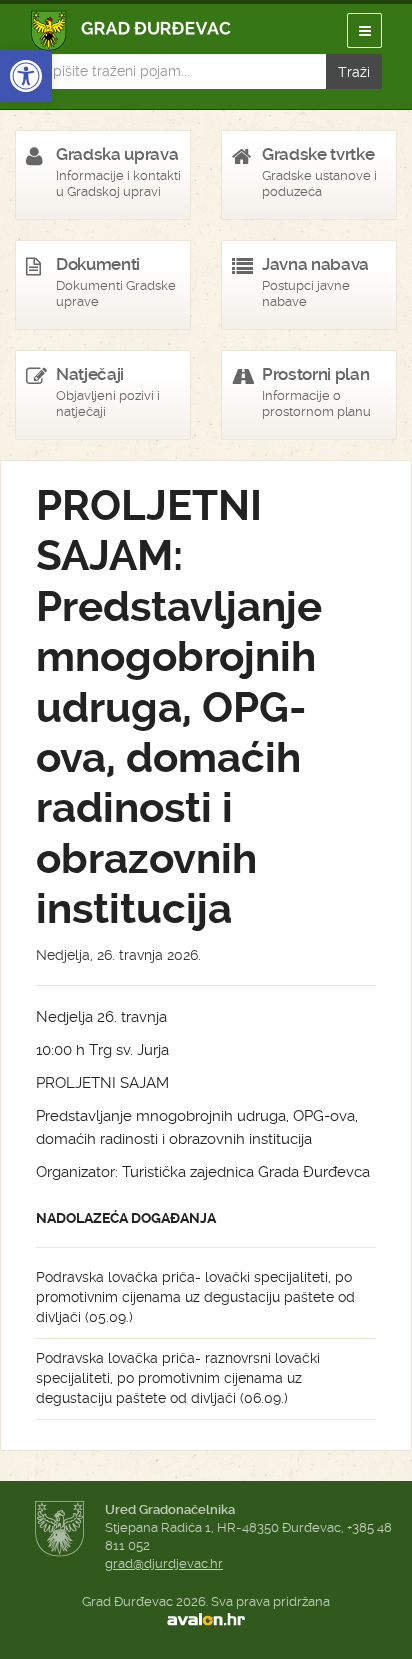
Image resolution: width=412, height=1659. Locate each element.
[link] (26, 76)
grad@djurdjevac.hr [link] (164, 1563)
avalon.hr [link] (206, 1620)
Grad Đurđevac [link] (131, 30)
